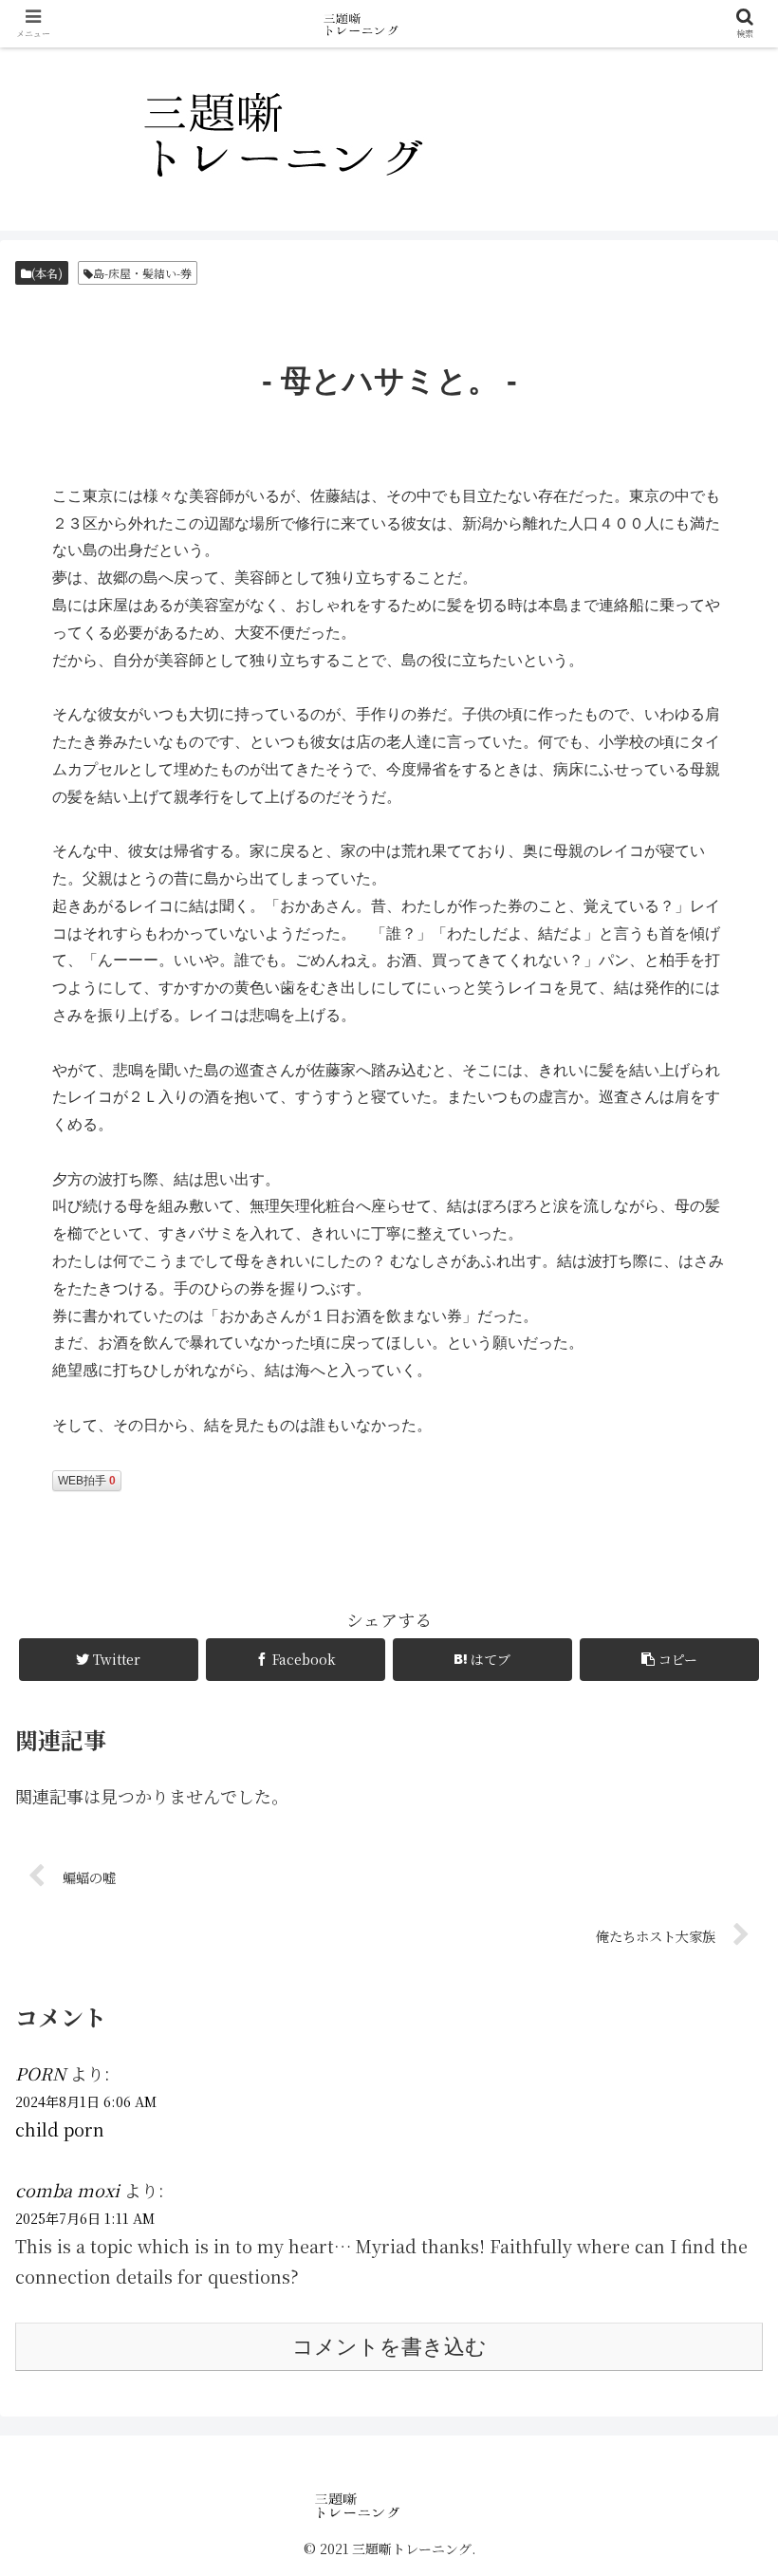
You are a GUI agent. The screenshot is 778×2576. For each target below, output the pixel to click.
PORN (40, 2073)
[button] (720, 1959)
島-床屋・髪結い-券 (142, 273)
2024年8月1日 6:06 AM (86, 2101)
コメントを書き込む (389, 2347)
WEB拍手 (87, 1481)
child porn (60, 2129)
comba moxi (67, 2190)
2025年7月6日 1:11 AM (85, 2218)
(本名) (47, 273)
